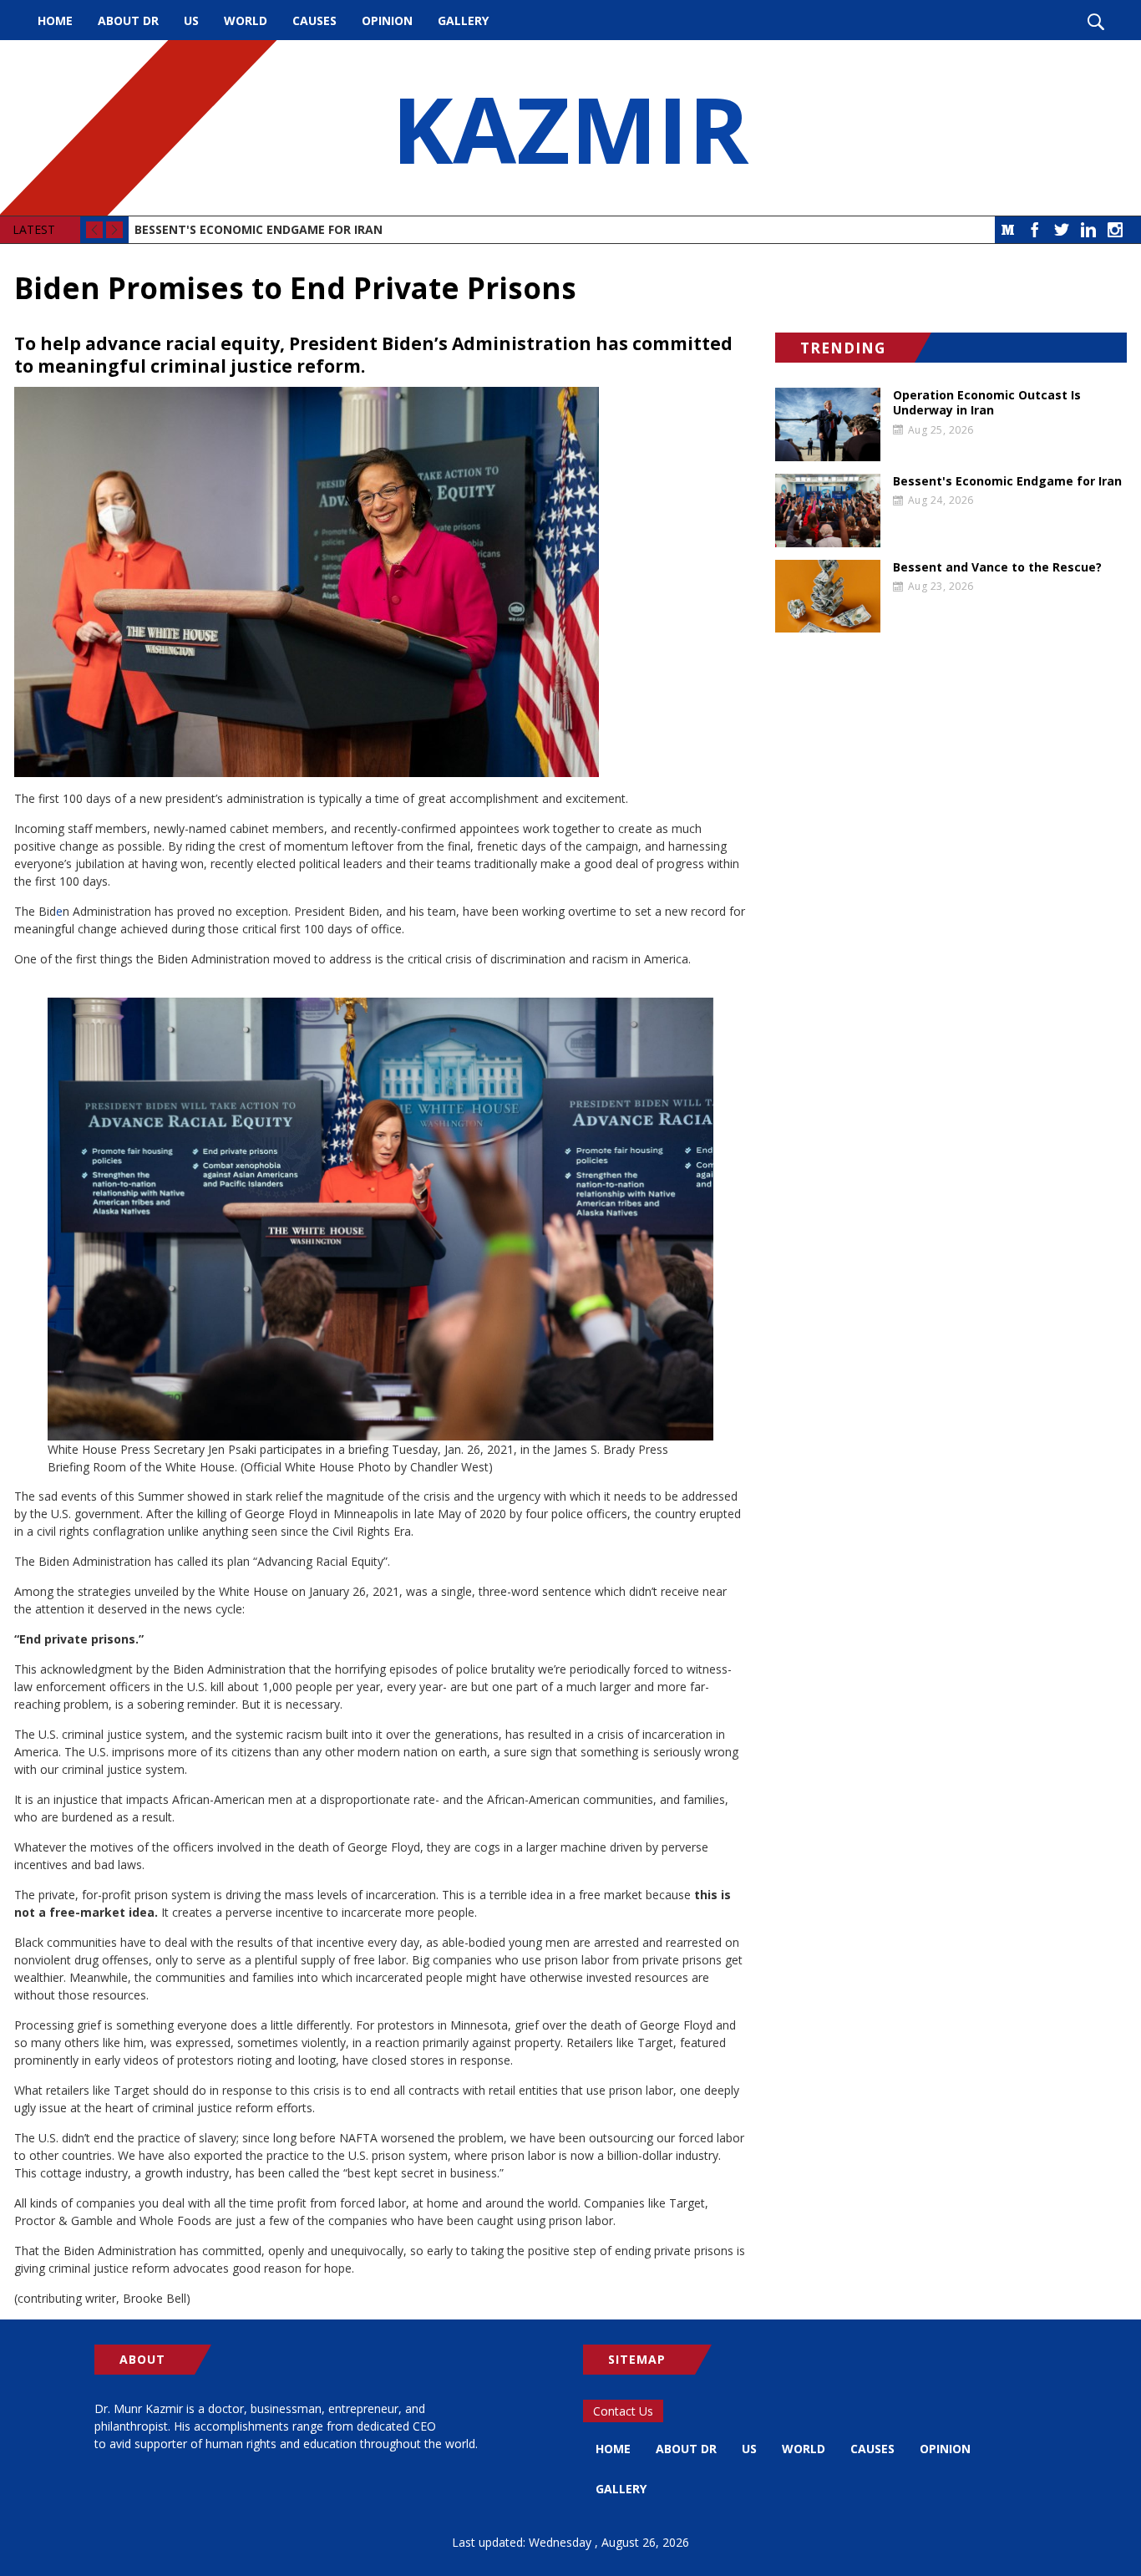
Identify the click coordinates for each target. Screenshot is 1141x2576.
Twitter (1062, 230)
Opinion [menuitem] (387, 20)
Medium (1008, 230)
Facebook (1035, 230)
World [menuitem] (246, 20)
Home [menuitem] (55, 20)
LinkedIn (1088, 230)
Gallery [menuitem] (463, 20)
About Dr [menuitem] (128, 20)
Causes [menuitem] (314, 20)
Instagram (1115, 230)
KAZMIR (570, 128)
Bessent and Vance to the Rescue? (997, 567)
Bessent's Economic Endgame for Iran (259, 229)
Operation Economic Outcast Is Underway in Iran (987, 403)
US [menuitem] (191, 20)
